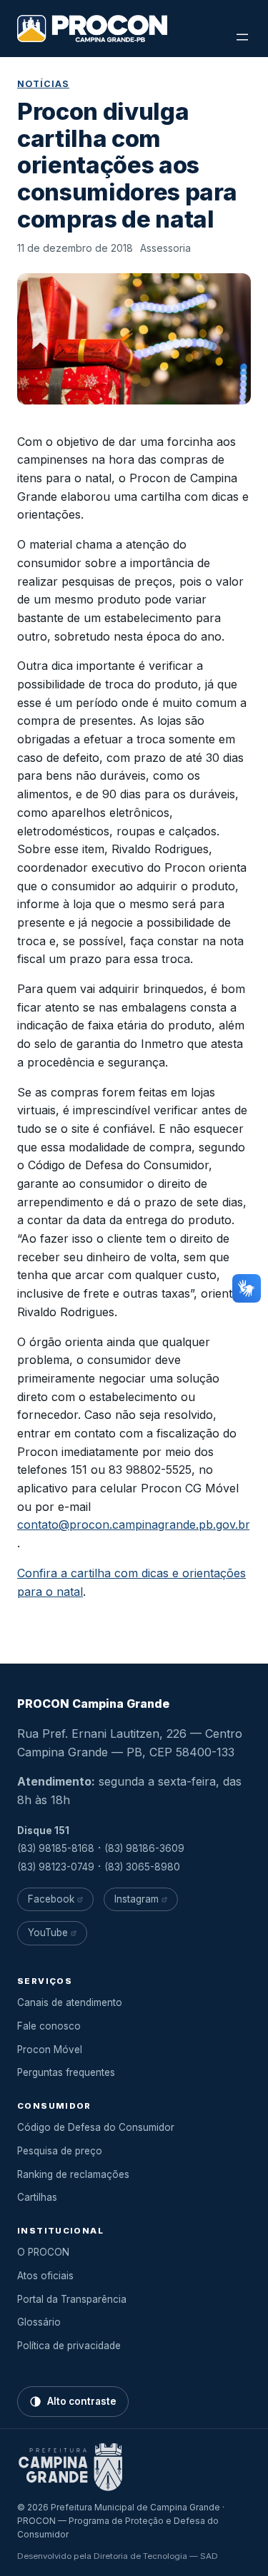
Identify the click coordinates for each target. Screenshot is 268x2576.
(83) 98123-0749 (56, 1867)
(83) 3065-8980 (142, 1867)
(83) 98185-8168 (56, 1848)
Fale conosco (49, 2026)
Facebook (51, 1899)
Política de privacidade (69, 2346)
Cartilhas (37, 2197)
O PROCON (43, 2252)
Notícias (43, 84)
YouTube (48, 1933)
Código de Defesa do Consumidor (96, 2127)
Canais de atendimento (70, 2002)
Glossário (39, 2322)
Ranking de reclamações (73, 2174)
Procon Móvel (50, 2050)
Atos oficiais (45, 2276)
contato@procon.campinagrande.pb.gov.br (133, 1524)
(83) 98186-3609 (144, 1848)
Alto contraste (82, 2401)
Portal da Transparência (72, 2299)
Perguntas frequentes (66, 2072)
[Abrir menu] (242, 37)
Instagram (137, 1899)
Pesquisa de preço (60, 2151)
